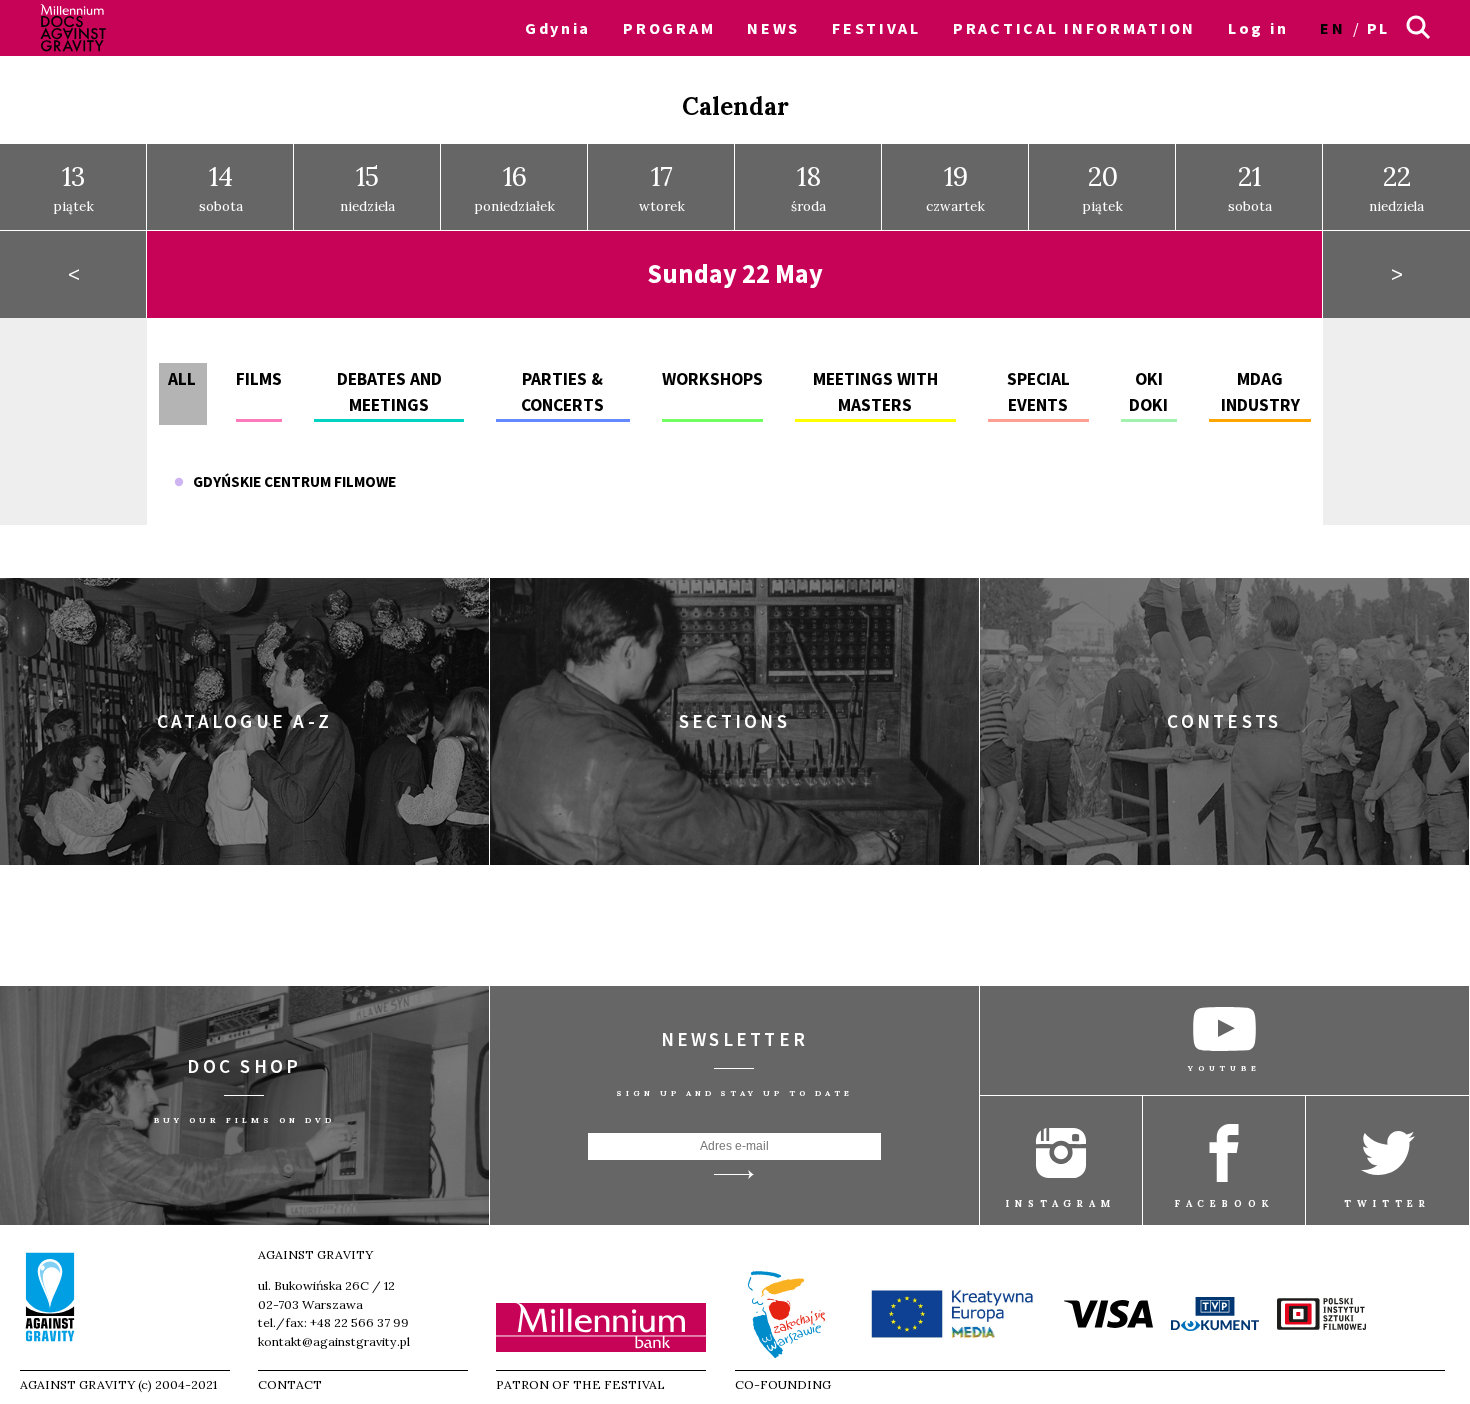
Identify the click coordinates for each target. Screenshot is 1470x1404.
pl (1378, 28)
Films (259, 379)
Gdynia (558, 28)
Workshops (712, 379)
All (182, 379)
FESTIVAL (876, 28)
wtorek (662, 187)
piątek (73, 187)
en (1332, 28)
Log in (1258, 28)
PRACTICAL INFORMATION (1074, 28)
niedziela (367, 187)
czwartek (955, 187)
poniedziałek (514, 187)
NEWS (773, 28)
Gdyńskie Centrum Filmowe (290, 481)
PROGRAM (669, 28)
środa (808, 187)
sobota (221, 187)
